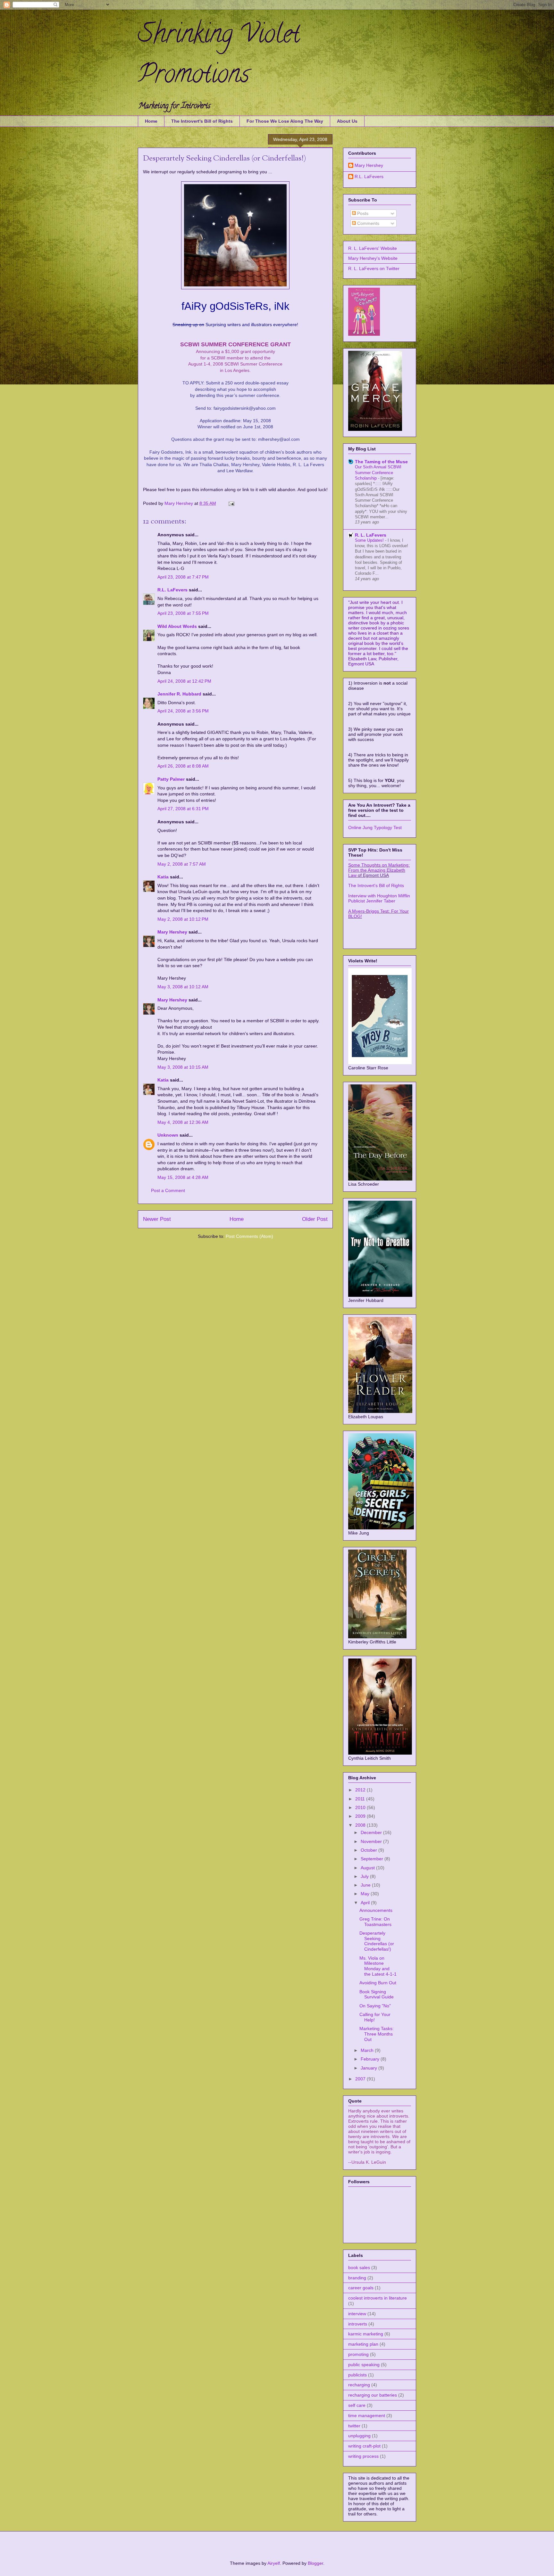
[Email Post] (231, 503)
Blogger (315, 2563)
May (366, 1894)
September (373, 1859)
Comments (368, 223)
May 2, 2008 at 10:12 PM (183, 919)
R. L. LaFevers (371, 535)
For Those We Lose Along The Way (285, 121)
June (366, 1885)
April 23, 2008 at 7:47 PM (183, 577)
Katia (163, 877)
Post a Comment (168, 1190)
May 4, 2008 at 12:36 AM (183, 1122)
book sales (359, 2267)
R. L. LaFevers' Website (373, 248)
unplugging (359, 2436)
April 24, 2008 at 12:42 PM (184, 681)
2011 (361, 1799)
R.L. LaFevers (172, 590)
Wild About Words (177, 626)
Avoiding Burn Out (378, 1983)
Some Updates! (370, 540)
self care (357, 2405)
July (365, 1876)
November (372, 1841)
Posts (362, 213)
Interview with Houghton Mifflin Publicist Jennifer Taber (379, 898)
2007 (361, 2079)
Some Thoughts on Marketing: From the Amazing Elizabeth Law (379, 870)
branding (357, 2278)
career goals (361, 2288)
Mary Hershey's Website (373, 258)
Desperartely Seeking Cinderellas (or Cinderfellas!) (377, 1941)
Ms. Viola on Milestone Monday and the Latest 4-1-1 (378, 1966)
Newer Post (157, 1219)
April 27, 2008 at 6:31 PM (183, 809)
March (368, 2050)
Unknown (168, 1135)
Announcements (376, 1910)
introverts (358, 2324)
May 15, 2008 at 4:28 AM (183, 1177)
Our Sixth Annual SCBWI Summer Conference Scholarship (378, 473)
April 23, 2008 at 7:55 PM (183, 613)
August (368, 1868)
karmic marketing (366, 2334)
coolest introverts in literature (378, 2298)
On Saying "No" (375, 2006)
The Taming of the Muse (381, 462)
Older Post (315, 1219)
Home (151, 121)
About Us (347, 121)
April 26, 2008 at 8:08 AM (183, 766)
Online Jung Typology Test (375, 827)
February (371, 2059)
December (372, 1832)
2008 (361, 1825)
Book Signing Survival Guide (377, 1994)
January (369, 2068)
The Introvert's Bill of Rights (202, 121)
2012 (361, 1790)
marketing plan (363, 2344)
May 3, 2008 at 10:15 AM (183, 1067)
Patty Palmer (171, 779)
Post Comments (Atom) (249, 1236)
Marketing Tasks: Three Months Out (377, 2034)
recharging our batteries (373, 2395)
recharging (359, 2385)
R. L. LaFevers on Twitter (374, 268)
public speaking (364, 2365)
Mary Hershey (179, 503)
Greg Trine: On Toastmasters (375, 1922)
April (366, 1903)
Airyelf (274, 2563)
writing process (363, 2456)
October (369, 1850)
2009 (361, 1816)
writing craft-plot (364, 2446)
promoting (358, 2354)
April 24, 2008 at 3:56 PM (183, 711)
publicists (357, 2375)
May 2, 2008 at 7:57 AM (182, 864)
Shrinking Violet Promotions (219, 57)
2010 (361, 1807)
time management (367, 2416)
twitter (354, 2426)
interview (357, 2314)
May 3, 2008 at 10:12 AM (183, 987)
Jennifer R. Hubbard (179, 694)
